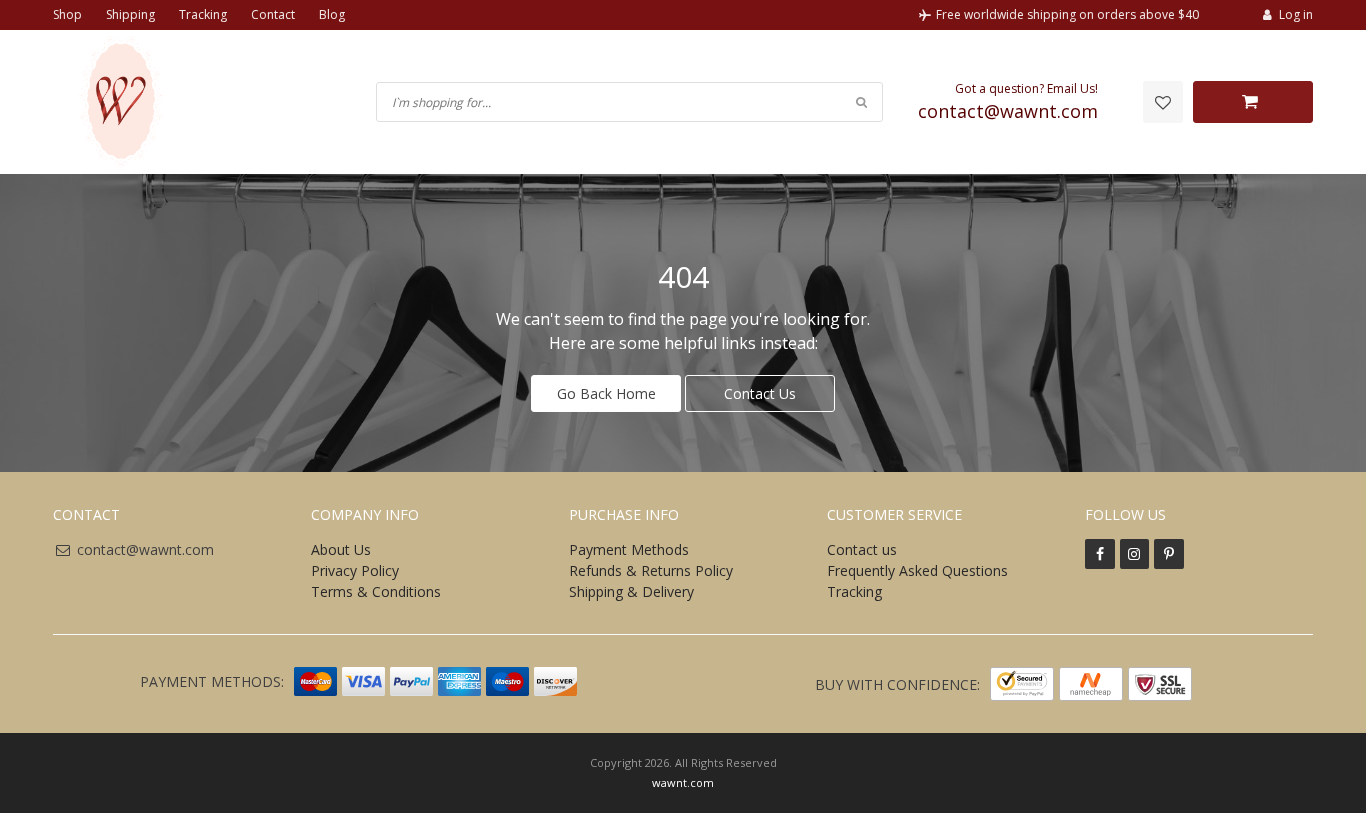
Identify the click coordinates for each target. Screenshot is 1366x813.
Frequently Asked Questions (917, 570)
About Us (341, 549)
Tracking (203, 14)
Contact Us (760, 393)
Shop (67, 14)
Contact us (862, 549)
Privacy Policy (355, 570)
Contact (273, 14)
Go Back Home (606, 393)
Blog (332, 14)
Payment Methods (629, 549)
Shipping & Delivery (631, 591)
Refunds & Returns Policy (651, 570)
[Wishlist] (1163, 102)
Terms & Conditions (376, 591)
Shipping (130, 14)
